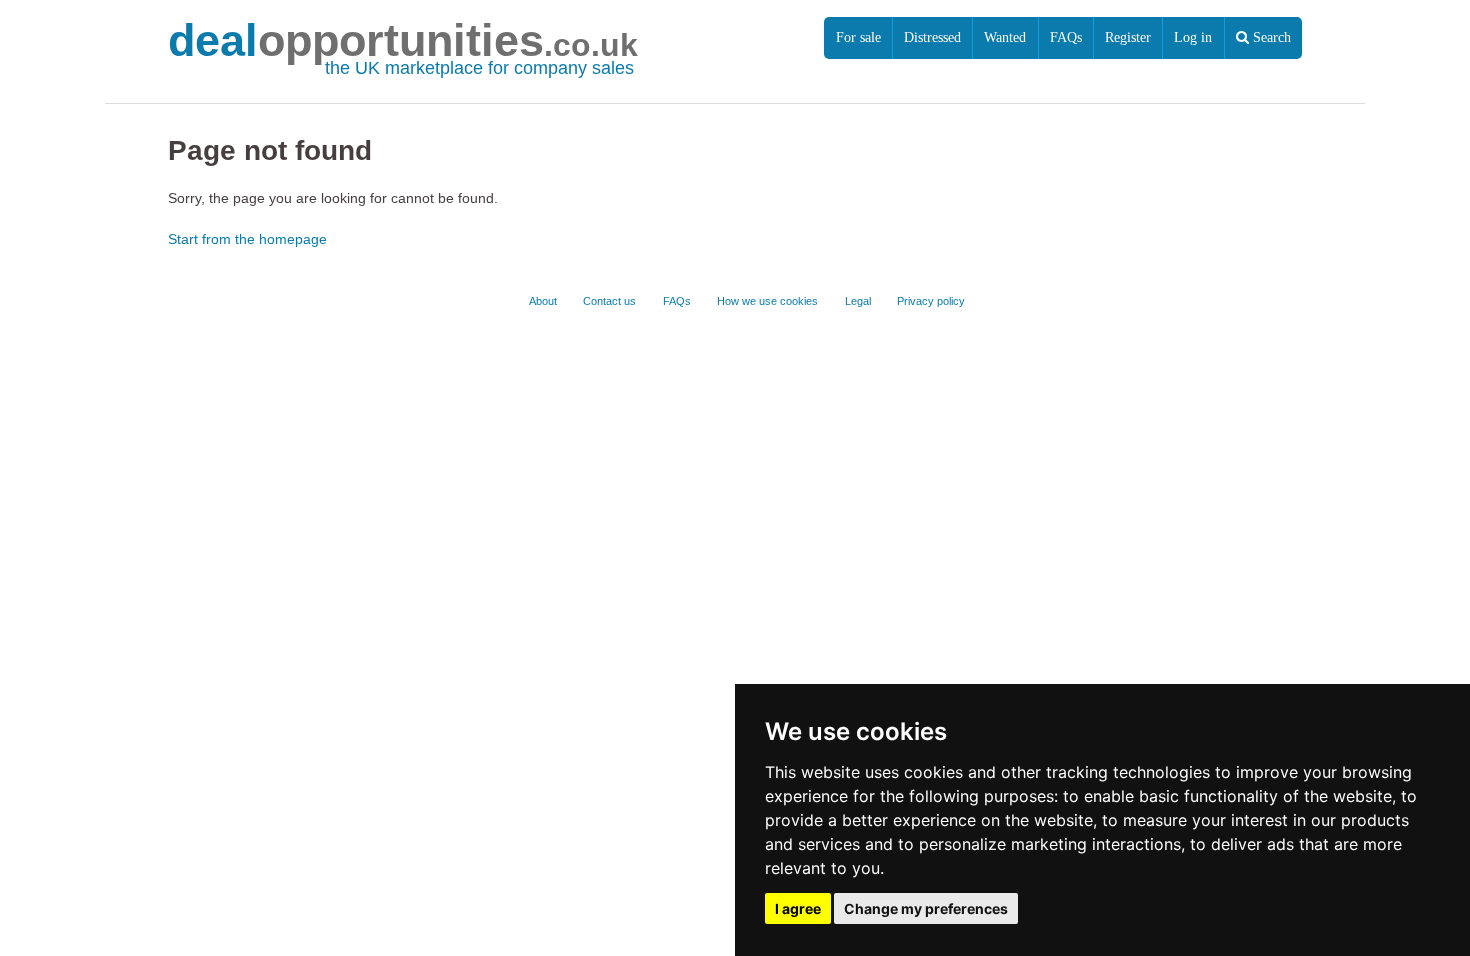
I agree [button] (798, 908)
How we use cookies (767, 301)
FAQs (1066, 37)
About (543, 301)
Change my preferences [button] (926, 908)
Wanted (1005, 37)
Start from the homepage (247, 239)
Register (1128, 37)
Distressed (932, 37)
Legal (858, 301)
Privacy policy (931, 301)
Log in (1193, 37)
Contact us (609, 301)
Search (1270, 37)
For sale (858, 37)
